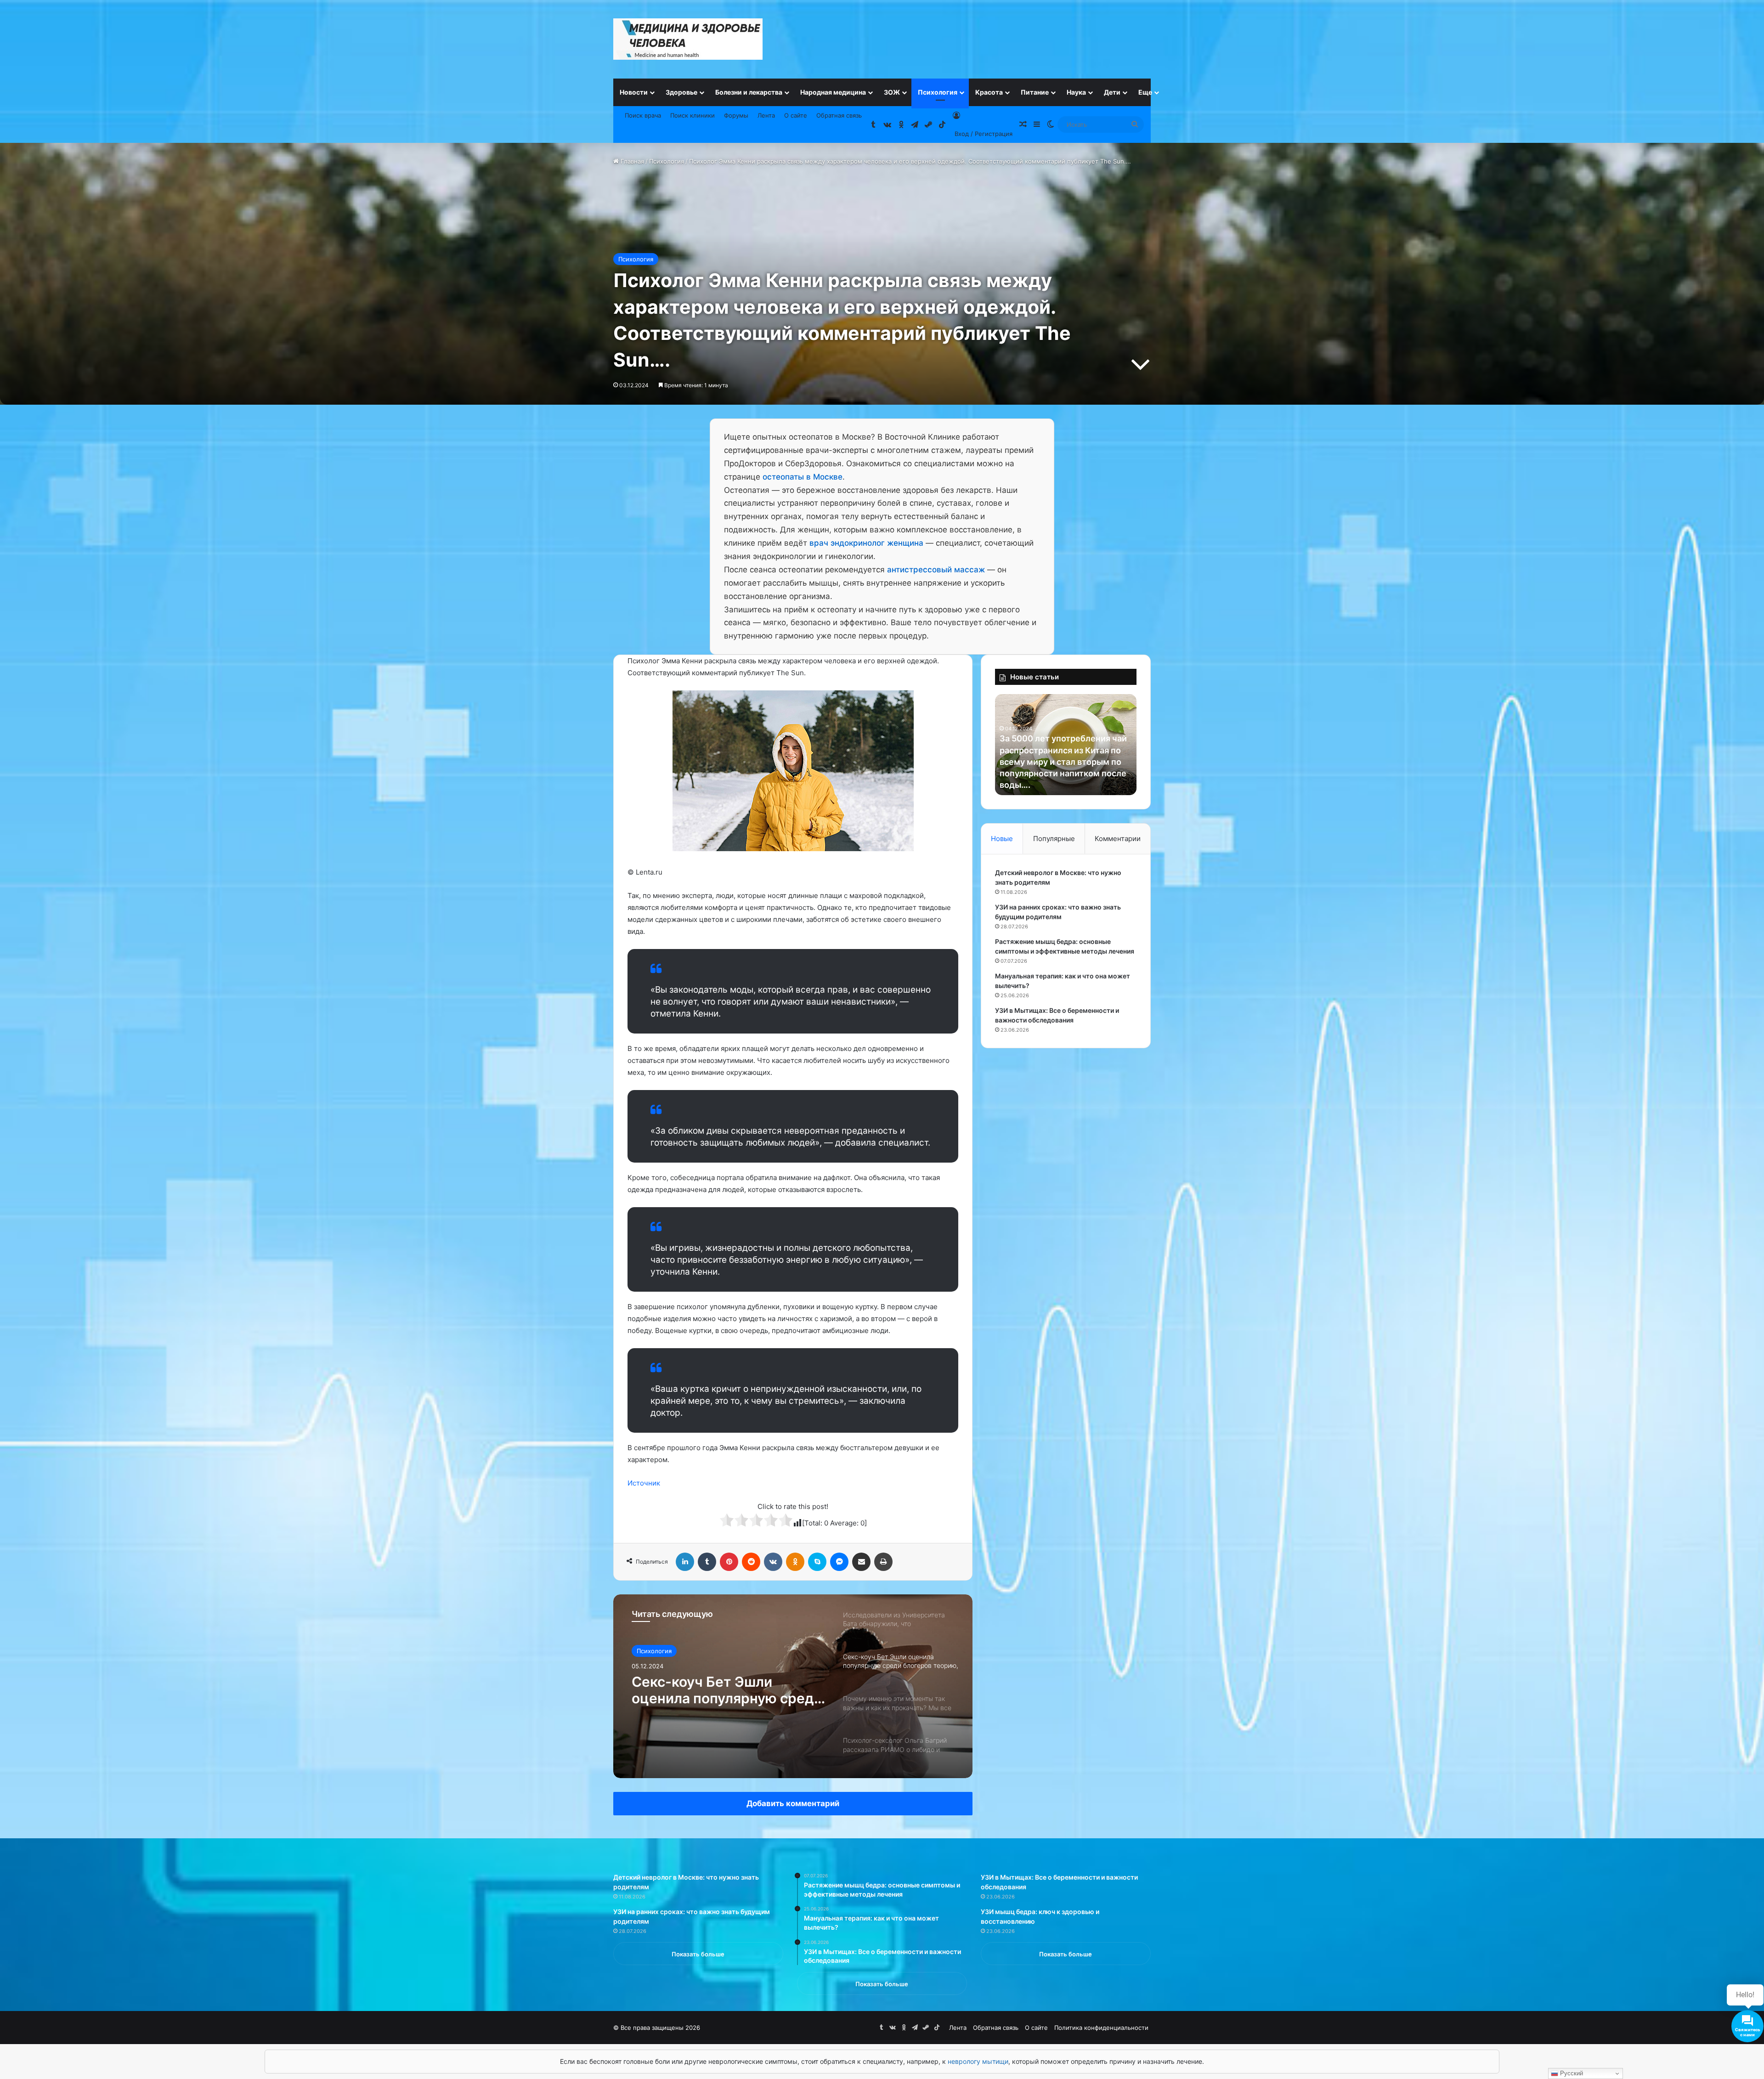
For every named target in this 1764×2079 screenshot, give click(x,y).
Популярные (1054, 839)
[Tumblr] (707, 1562)
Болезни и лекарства (749, 92)
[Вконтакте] (773, 1562)
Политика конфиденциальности (1101, 2028)
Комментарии (1118, 839)
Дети (1112, 92)
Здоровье (681, 92)
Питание (1035, 92)
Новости (634, 92)
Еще (1145, 92)
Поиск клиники (693, 115)
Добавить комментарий (793, 1803)
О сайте (796, 115)
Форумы (736, 115)
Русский (1571, 2073)
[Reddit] (751, 1562)
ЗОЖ (892, 92)
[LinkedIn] (685, 1562)
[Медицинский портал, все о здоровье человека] (688, 39)
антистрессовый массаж (936, 570)
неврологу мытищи (978, 2061)
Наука (1076, 92)
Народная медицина (833, 92)
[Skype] (817, 1562)
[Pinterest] (729, 1562)
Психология (938, 92)
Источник (644, 1483)
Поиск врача (643, 115)
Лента (766, 115)
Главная (631, 161)
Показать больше (698, 1954)
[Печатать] (883, 1562)
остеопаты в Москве (803, 477)
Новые (1002, 839)
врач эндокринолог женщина (866, 543)
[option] (793, 1686)
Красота (989, 92)
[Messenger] (839, 1562)
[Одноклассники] (795, 1562)
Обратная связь (839, 115)
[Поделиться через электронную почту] (861, 1562)
